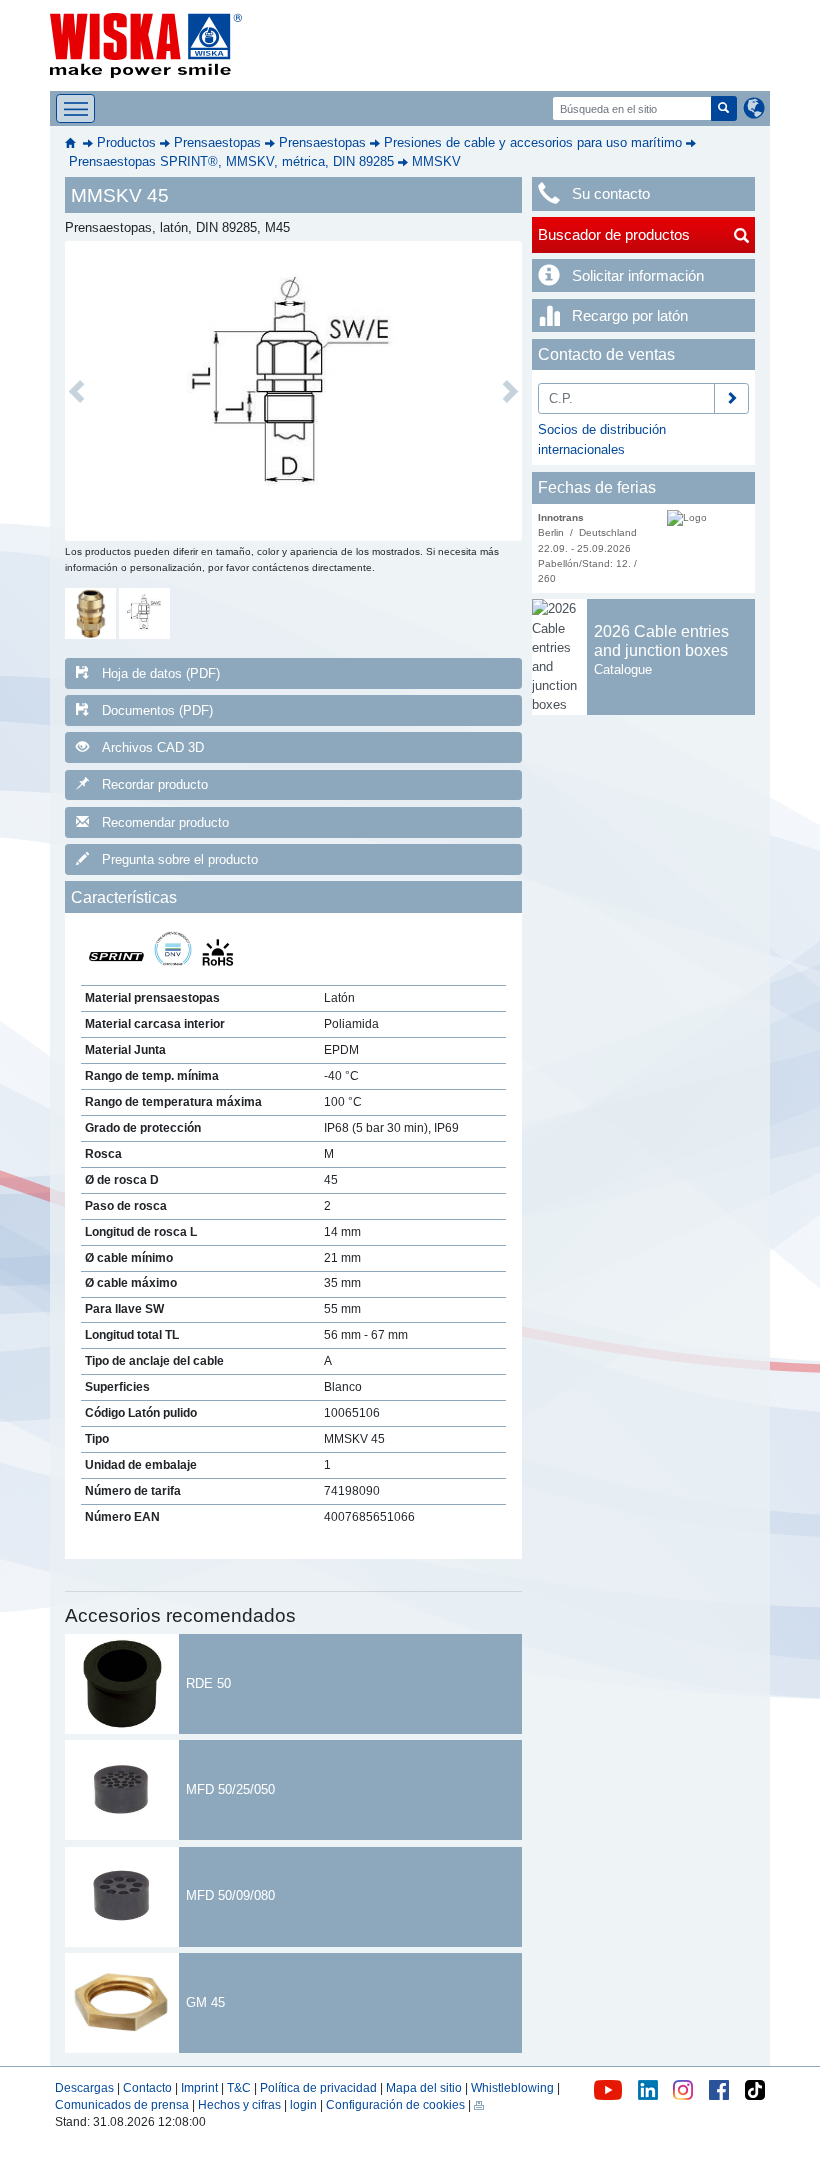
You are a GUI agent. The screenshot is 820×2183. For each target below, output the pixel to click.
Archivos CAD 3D (153, 747)
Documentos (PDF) (157, 710)
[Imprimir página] (479, 2105)
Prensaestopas (217, 142)
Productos (126, 142)
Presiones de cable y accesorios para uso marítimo (533, 142)
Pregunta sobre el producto (180, 859)
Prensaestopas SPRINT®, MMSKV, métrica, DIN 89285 (231, 161)
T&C (239, 2088)
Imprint (199, 2088)
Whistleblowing (514, 2088)
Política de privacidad (318, 2088)
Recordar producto (155, 784)
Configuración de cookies (395, 2105)
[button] (76, 391)
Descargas (84, 2088)
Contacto (147, 2088)
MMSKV (436, 161)
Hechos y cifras (239, 2105)
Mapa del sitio (424, 2088)
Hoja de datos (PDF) (161, 673)
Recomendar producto (165, 822)
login (303, 2105)
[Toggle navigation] (75, 108)
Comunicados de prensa (122, 2105)
